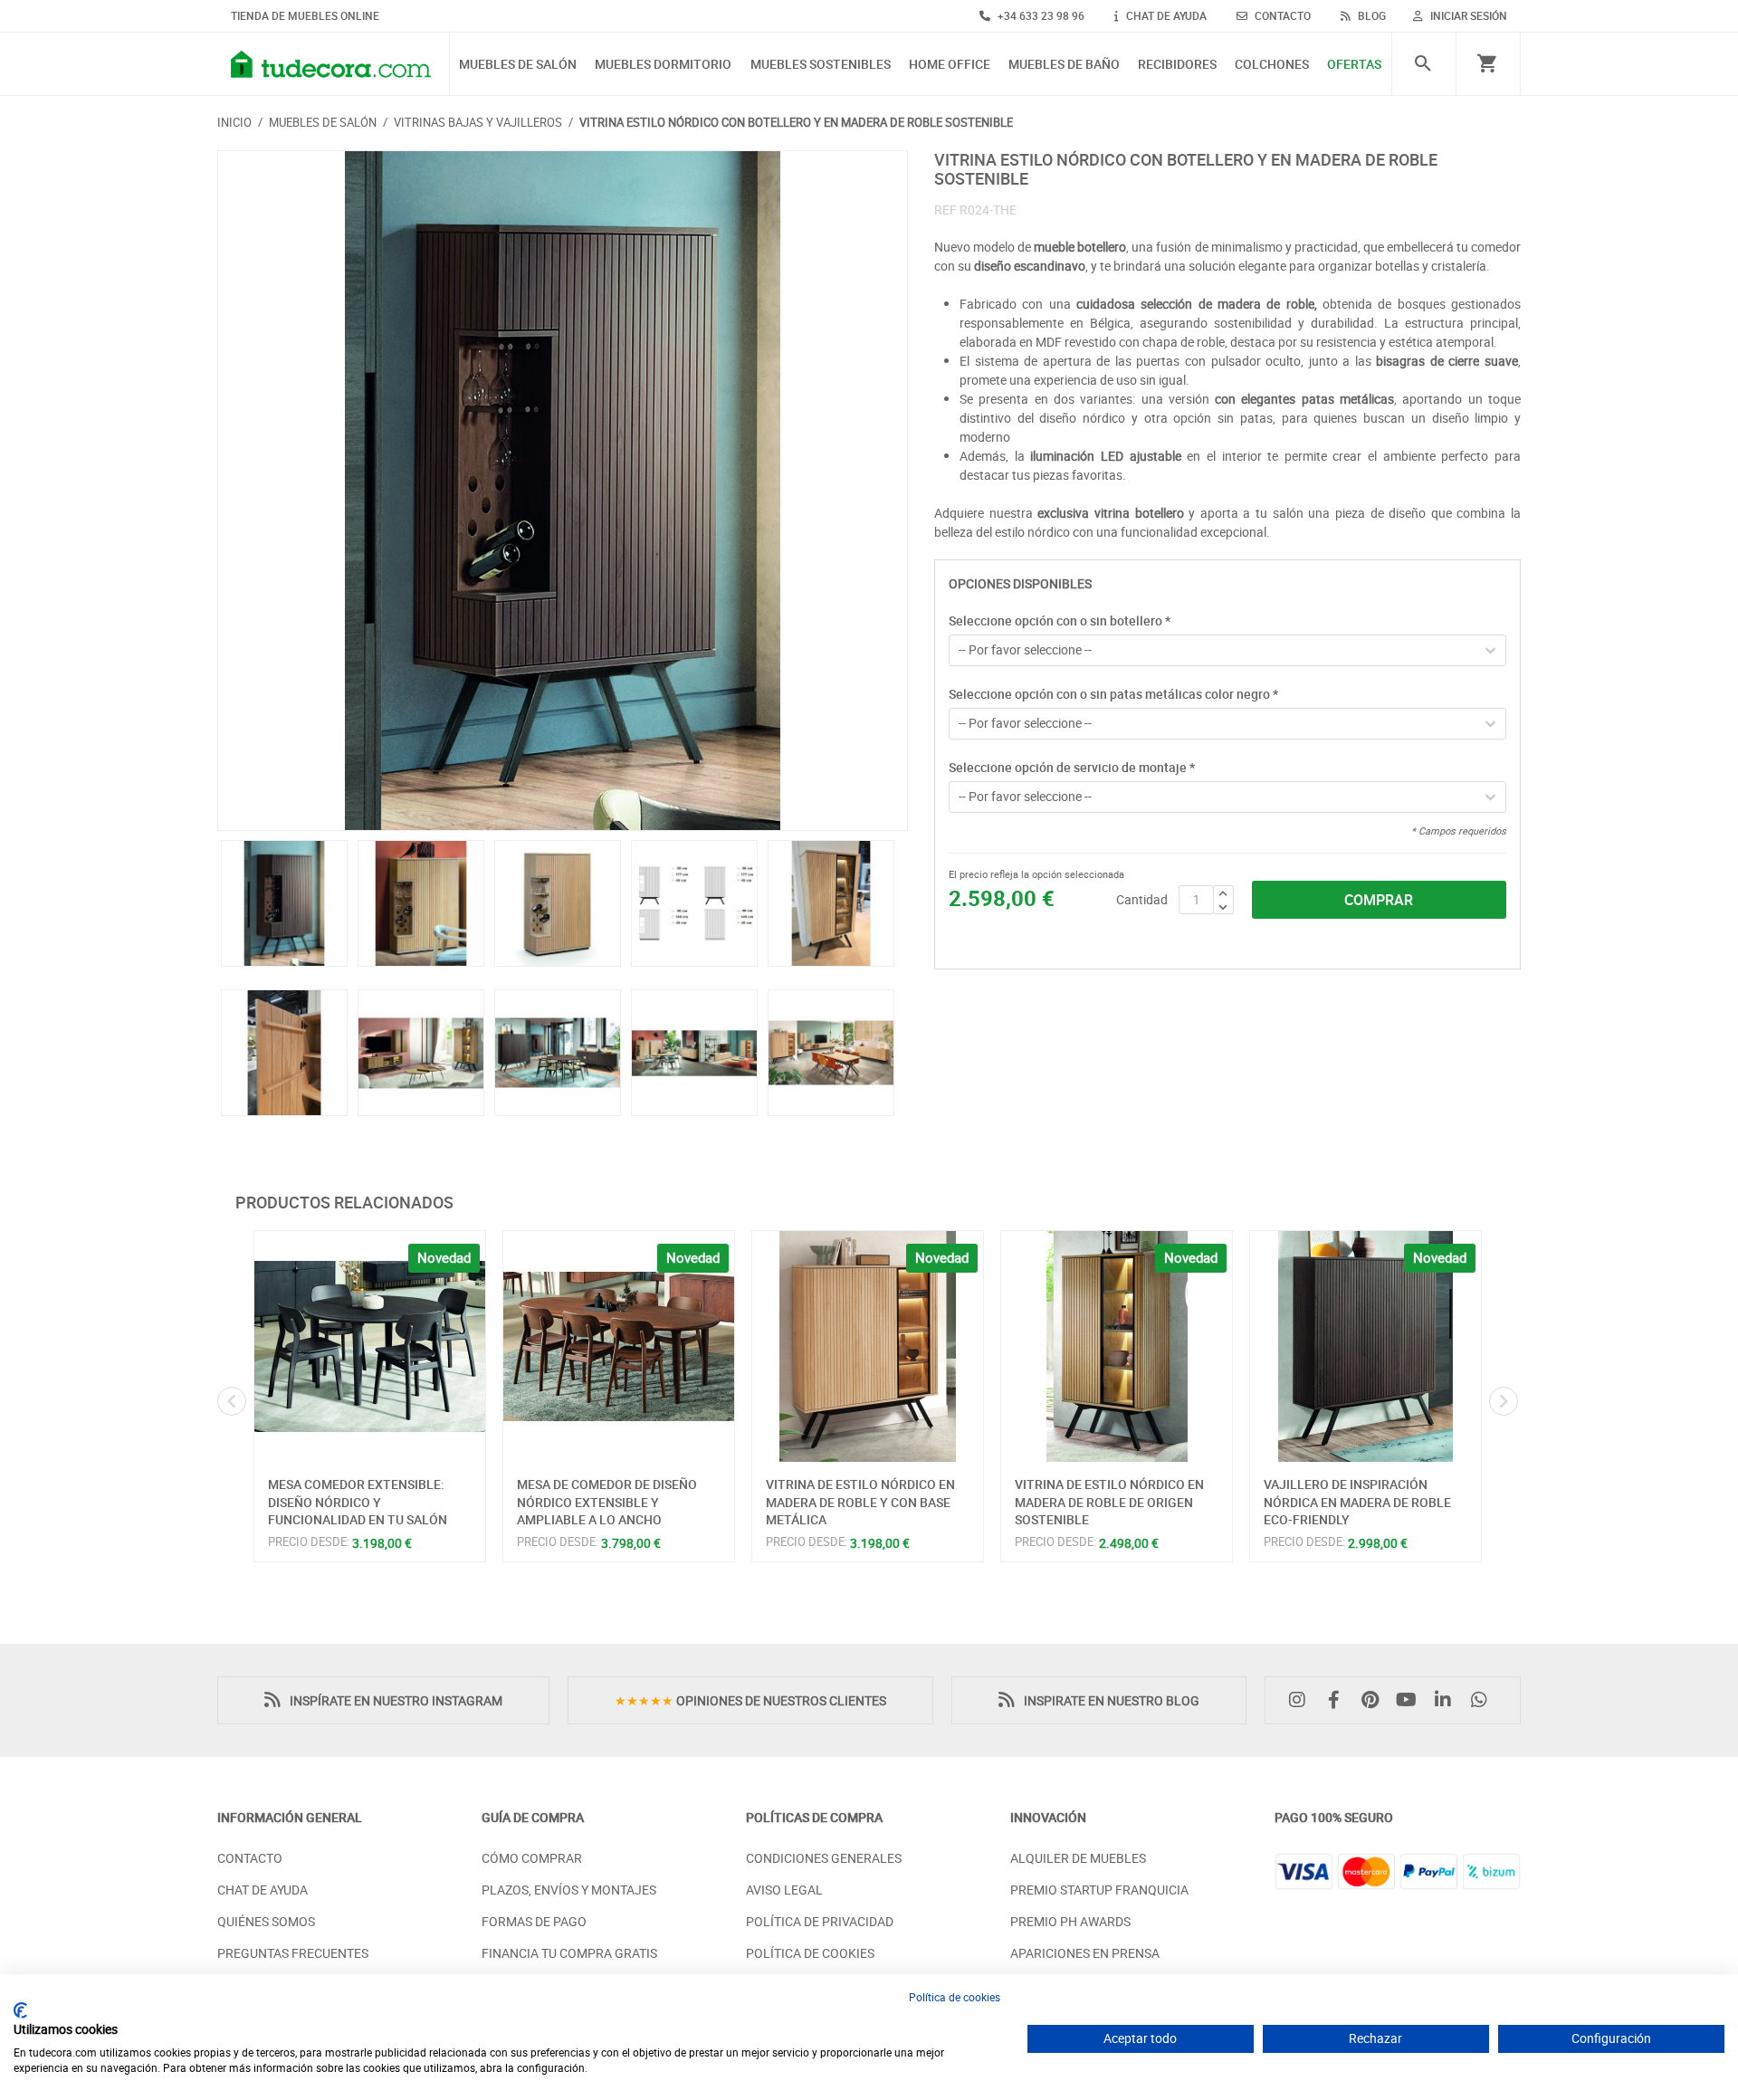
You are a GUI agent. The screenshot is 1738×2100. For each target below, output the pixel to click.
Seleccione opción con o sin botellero (1060, 620)
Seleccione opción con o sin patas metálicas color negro (1113, 694)
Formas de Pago (534, 1921)
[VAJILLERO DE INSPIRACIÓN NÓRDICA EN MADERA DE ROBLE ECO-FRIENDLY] (1366, 1346)
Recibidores (1177, 65)
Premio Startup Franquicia (1099, 1890)
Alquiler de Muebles (1078, 1858)
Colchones (1272, 65)
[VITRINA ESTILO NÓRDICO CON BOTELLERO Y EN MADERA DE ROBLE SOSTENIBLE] (563, 491)
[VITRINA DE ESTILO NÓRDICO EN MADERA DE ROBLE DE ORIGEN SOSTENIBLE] (1117, 1346)
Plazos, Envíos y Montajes (569, 1890)
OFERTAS (1354, 65)
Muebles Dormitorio (663, 65)
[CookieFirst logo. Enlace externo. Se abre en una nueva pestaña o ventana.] (20, 2010)
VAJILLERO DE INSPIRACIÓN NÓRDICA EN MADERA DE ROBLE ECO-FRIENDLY (1357, 1502)
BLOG (1370, 15)
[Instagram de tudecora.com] (1302, 1700)
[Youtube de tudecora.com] (1411, 1700)
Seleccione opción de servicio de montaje (1072, 767)
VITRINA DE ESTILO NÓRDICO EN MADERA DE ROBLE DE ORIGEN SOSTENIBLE (1109, 1502)
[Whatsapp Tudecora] (1484, 1700)
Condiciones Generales (824, 1858)
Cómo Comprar (532, 1858)
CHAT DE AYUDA (1165, 15)
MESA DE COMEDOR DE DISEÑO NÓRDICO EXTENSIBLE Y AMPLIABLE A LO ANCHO (607, 1502)
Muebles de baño (1064, 65)
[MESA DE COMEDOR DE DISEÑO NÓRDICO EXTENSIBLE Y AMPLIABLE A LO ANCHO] (619, 1346)
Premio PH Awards (1070, 1921)
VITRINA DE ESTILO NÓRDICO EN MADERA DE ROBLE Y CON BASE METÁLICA (860, 1502)
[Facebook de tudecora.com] (1338, 1700)
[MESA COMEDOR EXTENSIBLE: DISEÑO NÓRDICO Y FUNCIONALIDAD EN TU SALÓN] (370, 1346)
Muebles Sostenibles (821, 65)
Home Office (950, 65)
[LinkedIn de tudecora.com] (1447, 1700)
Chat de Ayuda (263, 1890)
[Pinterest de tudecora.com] (1374, 1700)
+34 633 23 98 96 (1040, 15)
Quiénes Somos (266, 1921)
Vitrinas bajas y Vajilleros (478, 122)
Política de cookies (955, 1997)
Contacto (250, 1858)
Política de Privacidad (820, 1921)
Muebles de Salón (518, 65)
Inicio (234, 122)
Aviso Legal (784, 1890)
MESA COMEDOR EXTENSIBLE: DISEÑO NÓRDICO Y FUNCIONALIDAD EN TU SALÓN (358, 1502)
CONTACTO (1281, 15)
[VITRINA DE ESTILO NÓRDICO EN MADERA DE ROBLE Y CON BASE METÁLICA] (868, 1346)
